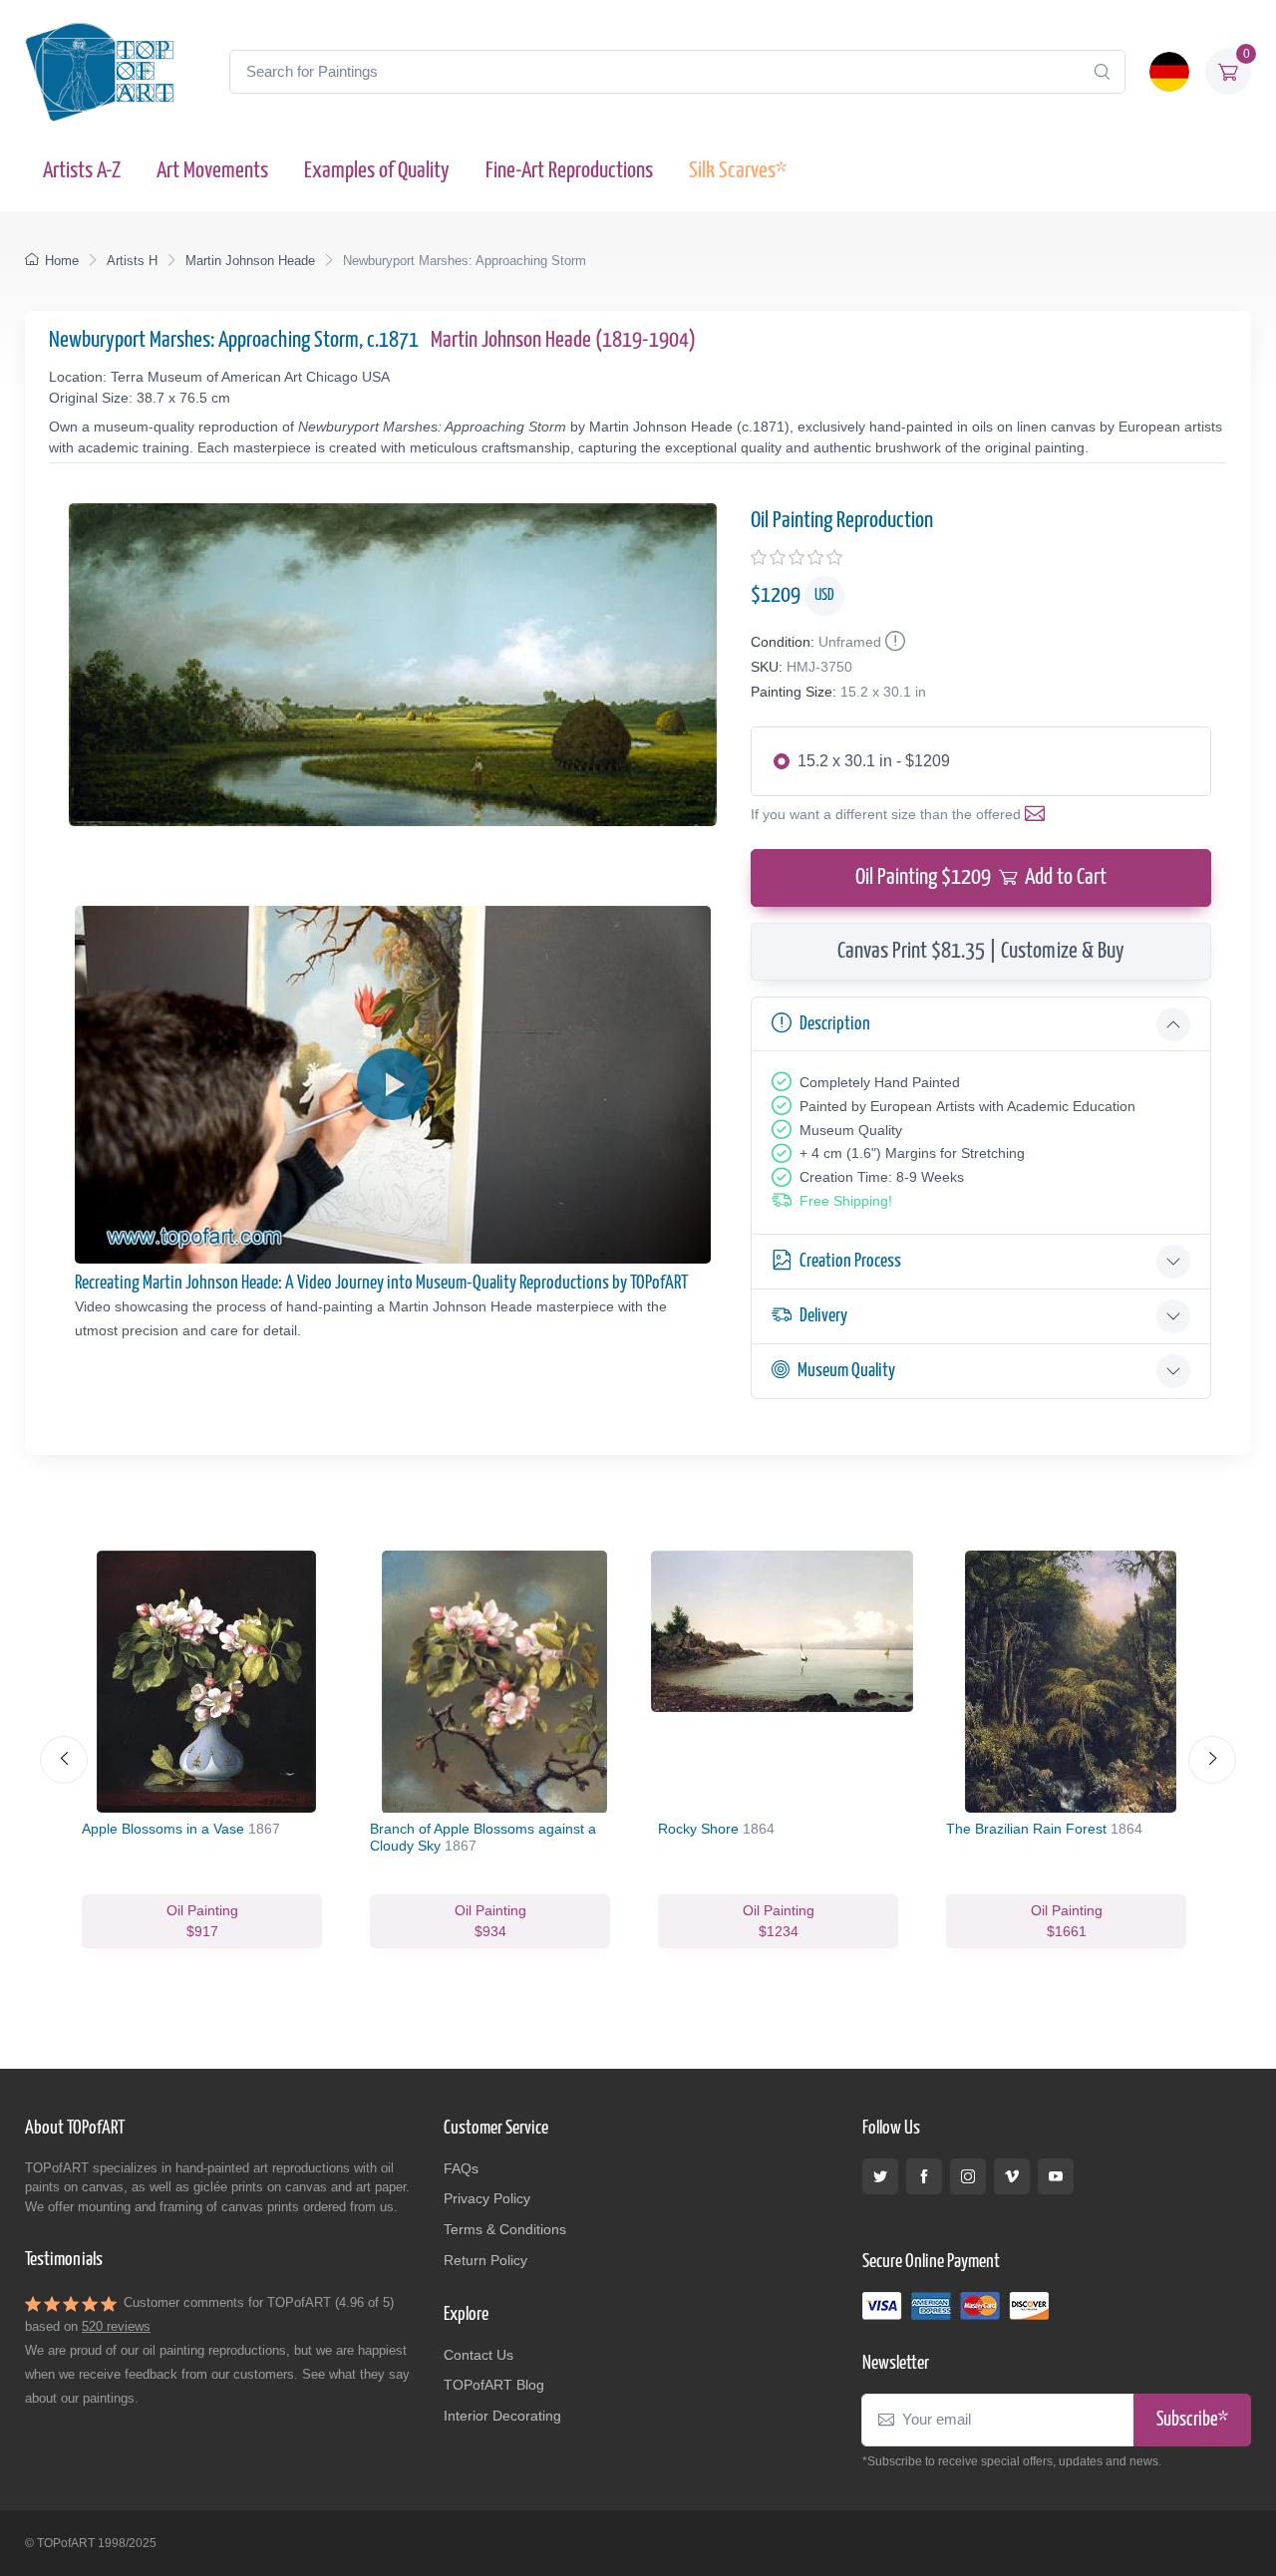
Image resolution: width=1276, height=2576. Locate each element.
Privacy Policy (487, 2198)
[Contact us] (1039, 814)
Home (62, 261)
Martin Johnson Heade (250, 261)
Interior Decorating (502, 2416)
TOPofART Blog (494, 2385)
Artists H (132, 261)
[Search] (1102, 72)
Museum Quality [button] (846, 1371)
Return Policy (485, 2260)
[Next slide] (1212, 1760)
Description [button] (835, 1024)
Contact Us (478, 2355)
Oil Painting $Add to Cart (981, 877)
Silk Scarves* (738, 171)
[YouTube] (1056, 2176)
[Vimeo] (1012, 2176)
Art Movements (212, 171)
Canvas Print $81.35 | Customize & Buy (981, 951)
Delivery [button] (823, 1316)
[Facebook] (924, 2176)
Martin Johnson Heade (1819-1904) (563, 340)
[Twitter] (880, 2176)
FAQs (461, 2168)
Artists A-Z (82, 171)
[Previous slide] (64, 1760)
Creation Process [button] (850, 1261)
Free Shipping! (846, 1201)
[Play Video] (393, 1084)
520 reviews (116, 2326)
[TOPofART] (100, 72)
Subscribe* (1192, 2420)
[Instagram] (968, 2176)
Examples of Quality (377, 171)
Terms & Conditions (505, 2229)
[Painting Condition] (893, 642)
